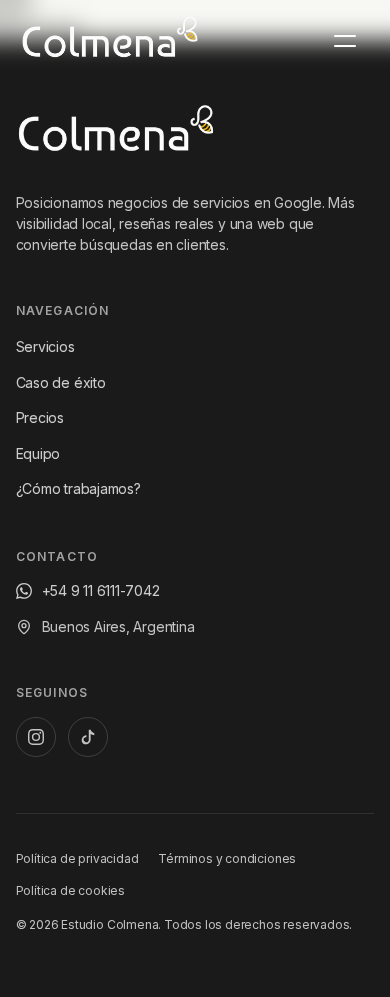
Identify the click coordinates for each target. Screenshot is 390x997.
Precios (40, 417)
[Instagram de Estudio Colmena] (36, 737)
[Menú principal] (345, 41)
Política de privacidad (77, 858)
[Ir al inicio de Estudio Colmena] (116, 133)
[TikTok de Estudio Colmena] (88, 737)
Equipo (38, 453)
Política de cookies (70, 890)
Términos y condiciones (227, 858)
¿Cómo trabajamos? (78, 488)
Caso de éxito (61, 382)
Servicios (45, 346)
